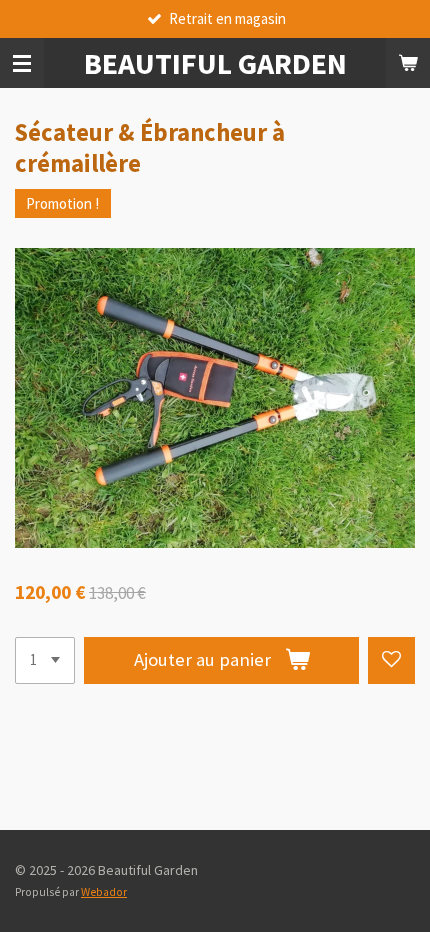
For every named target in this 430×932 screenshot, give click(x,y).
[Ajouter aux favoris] (391, 660)
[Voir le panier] (408, 63)
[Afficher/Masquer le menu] (22, 63)
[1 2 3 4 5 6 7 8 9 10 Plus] (45, 660)
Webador (104, 892)
